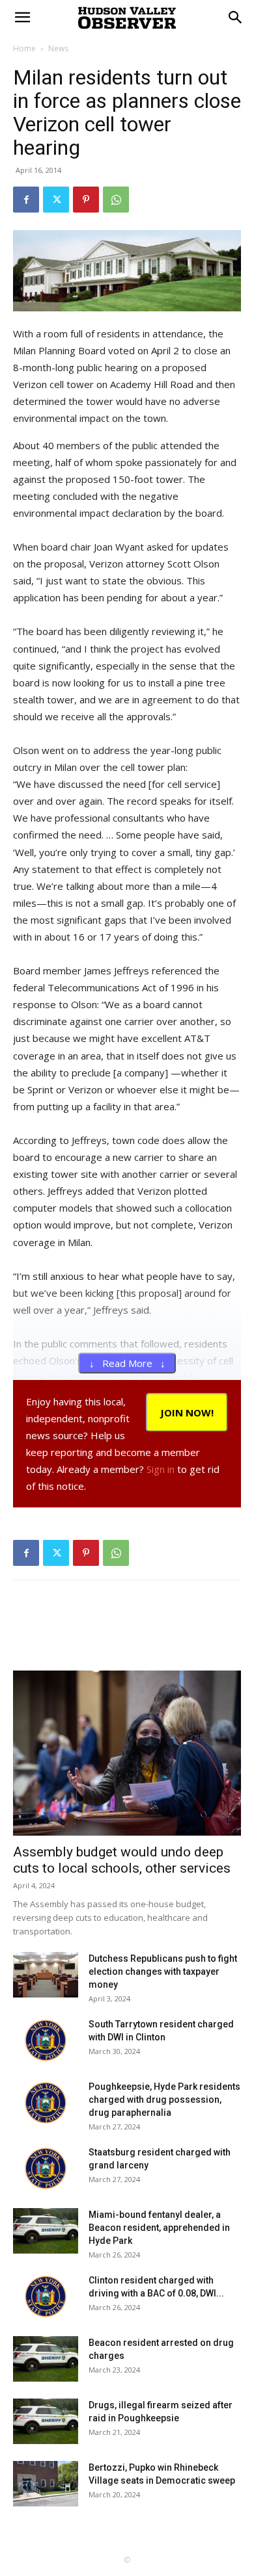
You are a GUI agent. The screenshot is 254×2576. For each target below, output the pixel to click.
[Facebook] (26, 200)
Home (24, 48)
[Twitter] (56, 200)
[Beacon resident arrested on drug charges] (46, 2359)
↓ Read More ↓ (127, 1363)
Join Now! (187, 1412)
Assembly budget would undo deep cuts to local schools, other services (122, 1860)
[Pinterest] (86, 200)
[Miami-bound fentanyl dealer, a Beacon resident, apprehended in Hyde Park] (46, 2231)
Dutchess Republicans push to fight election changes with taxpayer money (163, 1971)
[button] (236, 18)
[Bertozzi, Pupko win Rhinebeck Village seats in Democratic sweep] (46, 2484)
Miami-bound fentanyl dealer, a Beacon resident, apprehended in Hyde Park (159, 2228)
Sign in (161, 1469)
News (58, 48)
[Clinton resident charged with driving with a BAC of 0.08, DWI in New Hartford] (46, 2296)
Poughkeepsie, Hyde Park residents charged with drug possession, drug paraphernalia (164, 2100)
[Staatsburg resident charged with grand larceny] (46, 2168)
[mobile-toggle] (22, 18)
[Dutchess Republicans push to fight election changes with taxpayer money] (46, 1975)
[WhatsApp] (116, 200)
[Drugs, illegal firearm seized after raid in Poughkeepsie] (46, 2421)
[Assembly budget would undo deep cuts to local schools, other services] (127, 1753)
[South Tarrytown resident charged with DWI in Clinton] (46, 2040)
